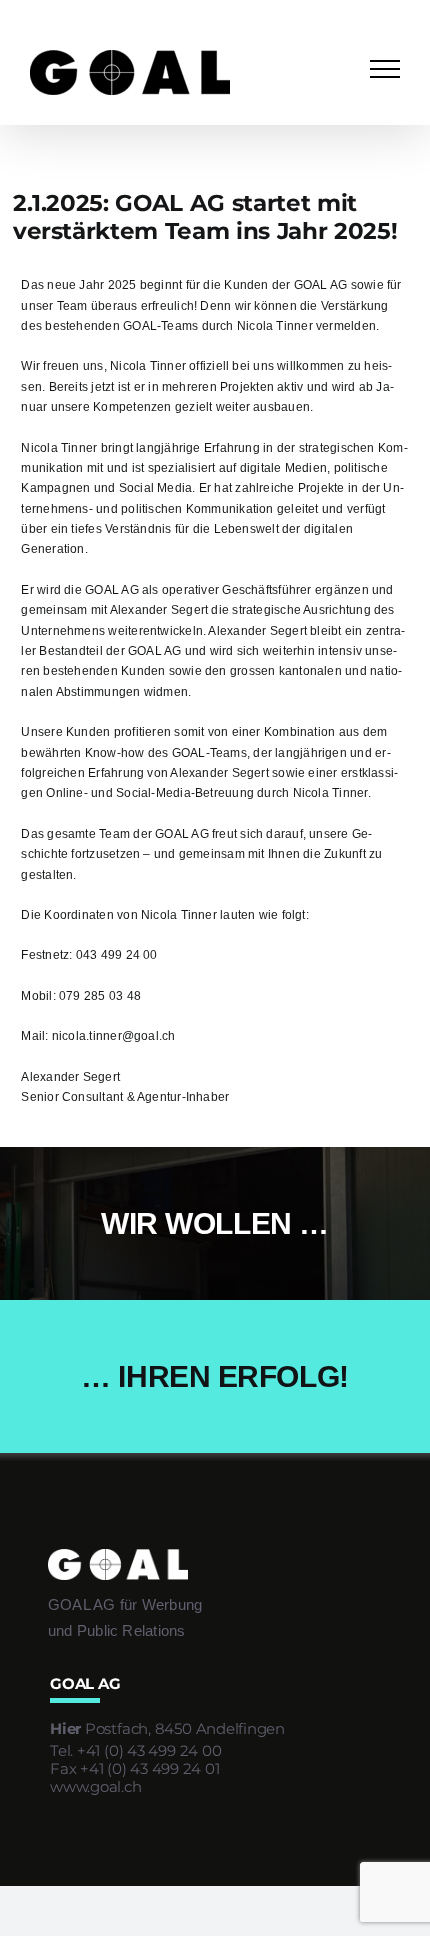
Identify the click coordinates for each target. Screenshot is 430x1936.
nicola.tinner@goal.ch (114, 1036)
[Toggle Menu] (385, 69)
